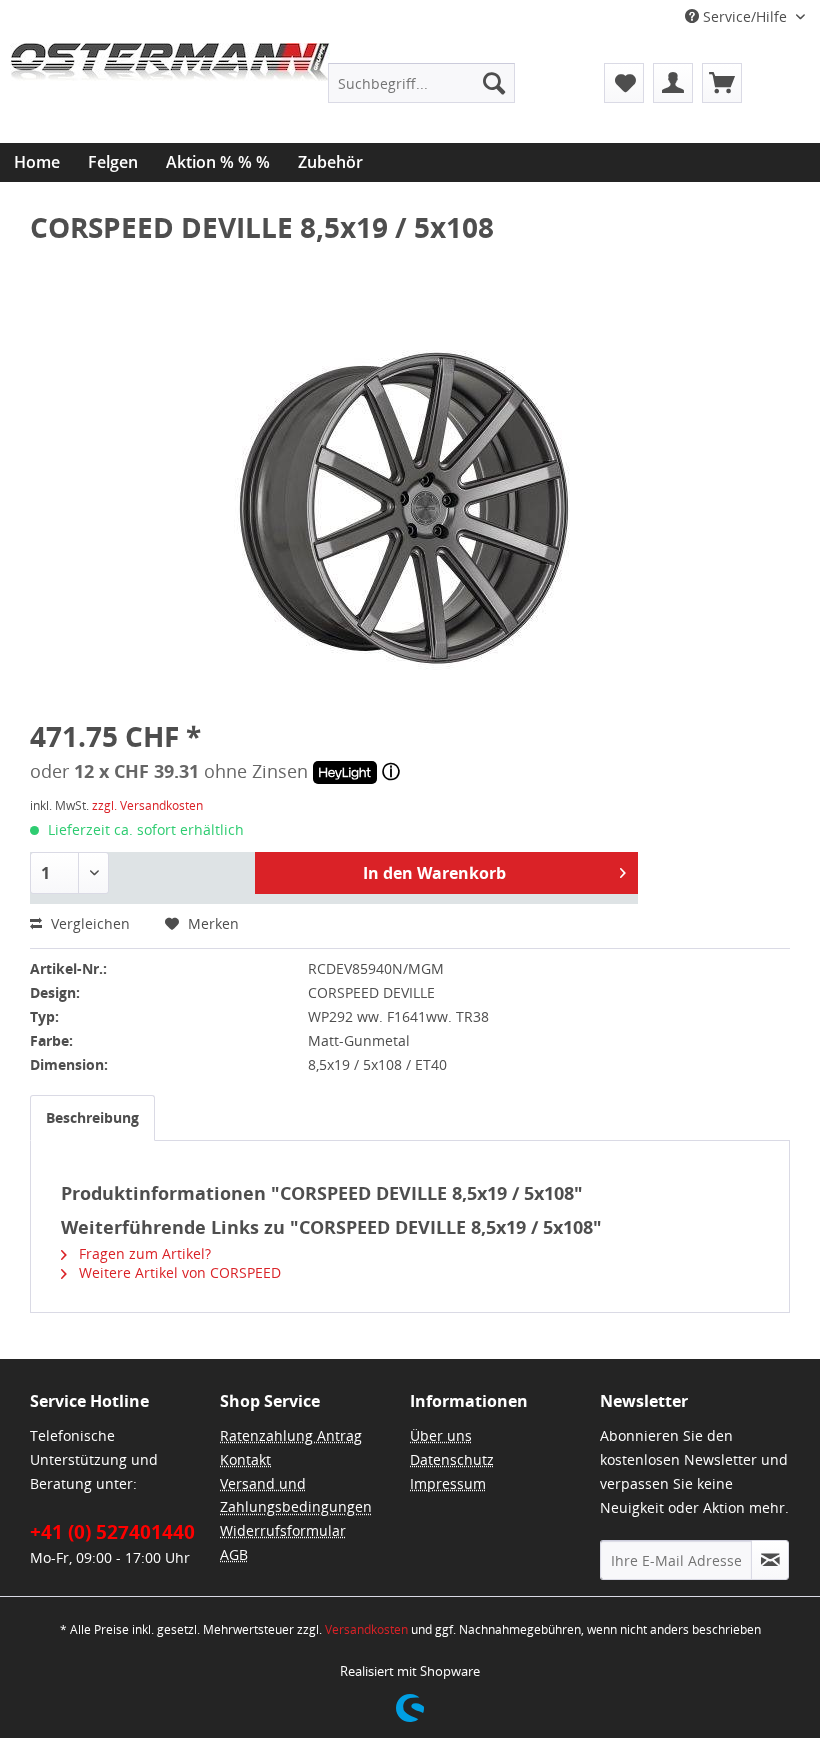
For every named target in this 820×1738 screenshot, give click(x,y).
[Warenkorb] (722, 83)
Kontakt (245, 1459)
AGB (234, 1554)
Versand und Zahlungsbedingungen (296, 1495)
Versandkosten (366, 1629)
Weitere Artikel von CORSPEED (178, 1272)
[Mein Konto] (673, 83)
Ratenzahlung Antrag (291, 1435)
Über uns (441, 1435)
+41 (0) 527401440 (112, 1532)
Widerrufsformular (283, 1530)
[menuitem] (421, 83)
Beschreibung (92, 1117)
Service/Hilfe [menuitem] (745, 16)
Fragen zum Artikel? (143, 1253)
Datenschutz (452, 1459)
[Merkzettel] (624, 83)
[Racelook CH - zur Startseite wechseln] (170, 93)
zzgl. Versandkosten (147, 805)
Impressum (448, 1483)
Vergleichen (88, 923)
